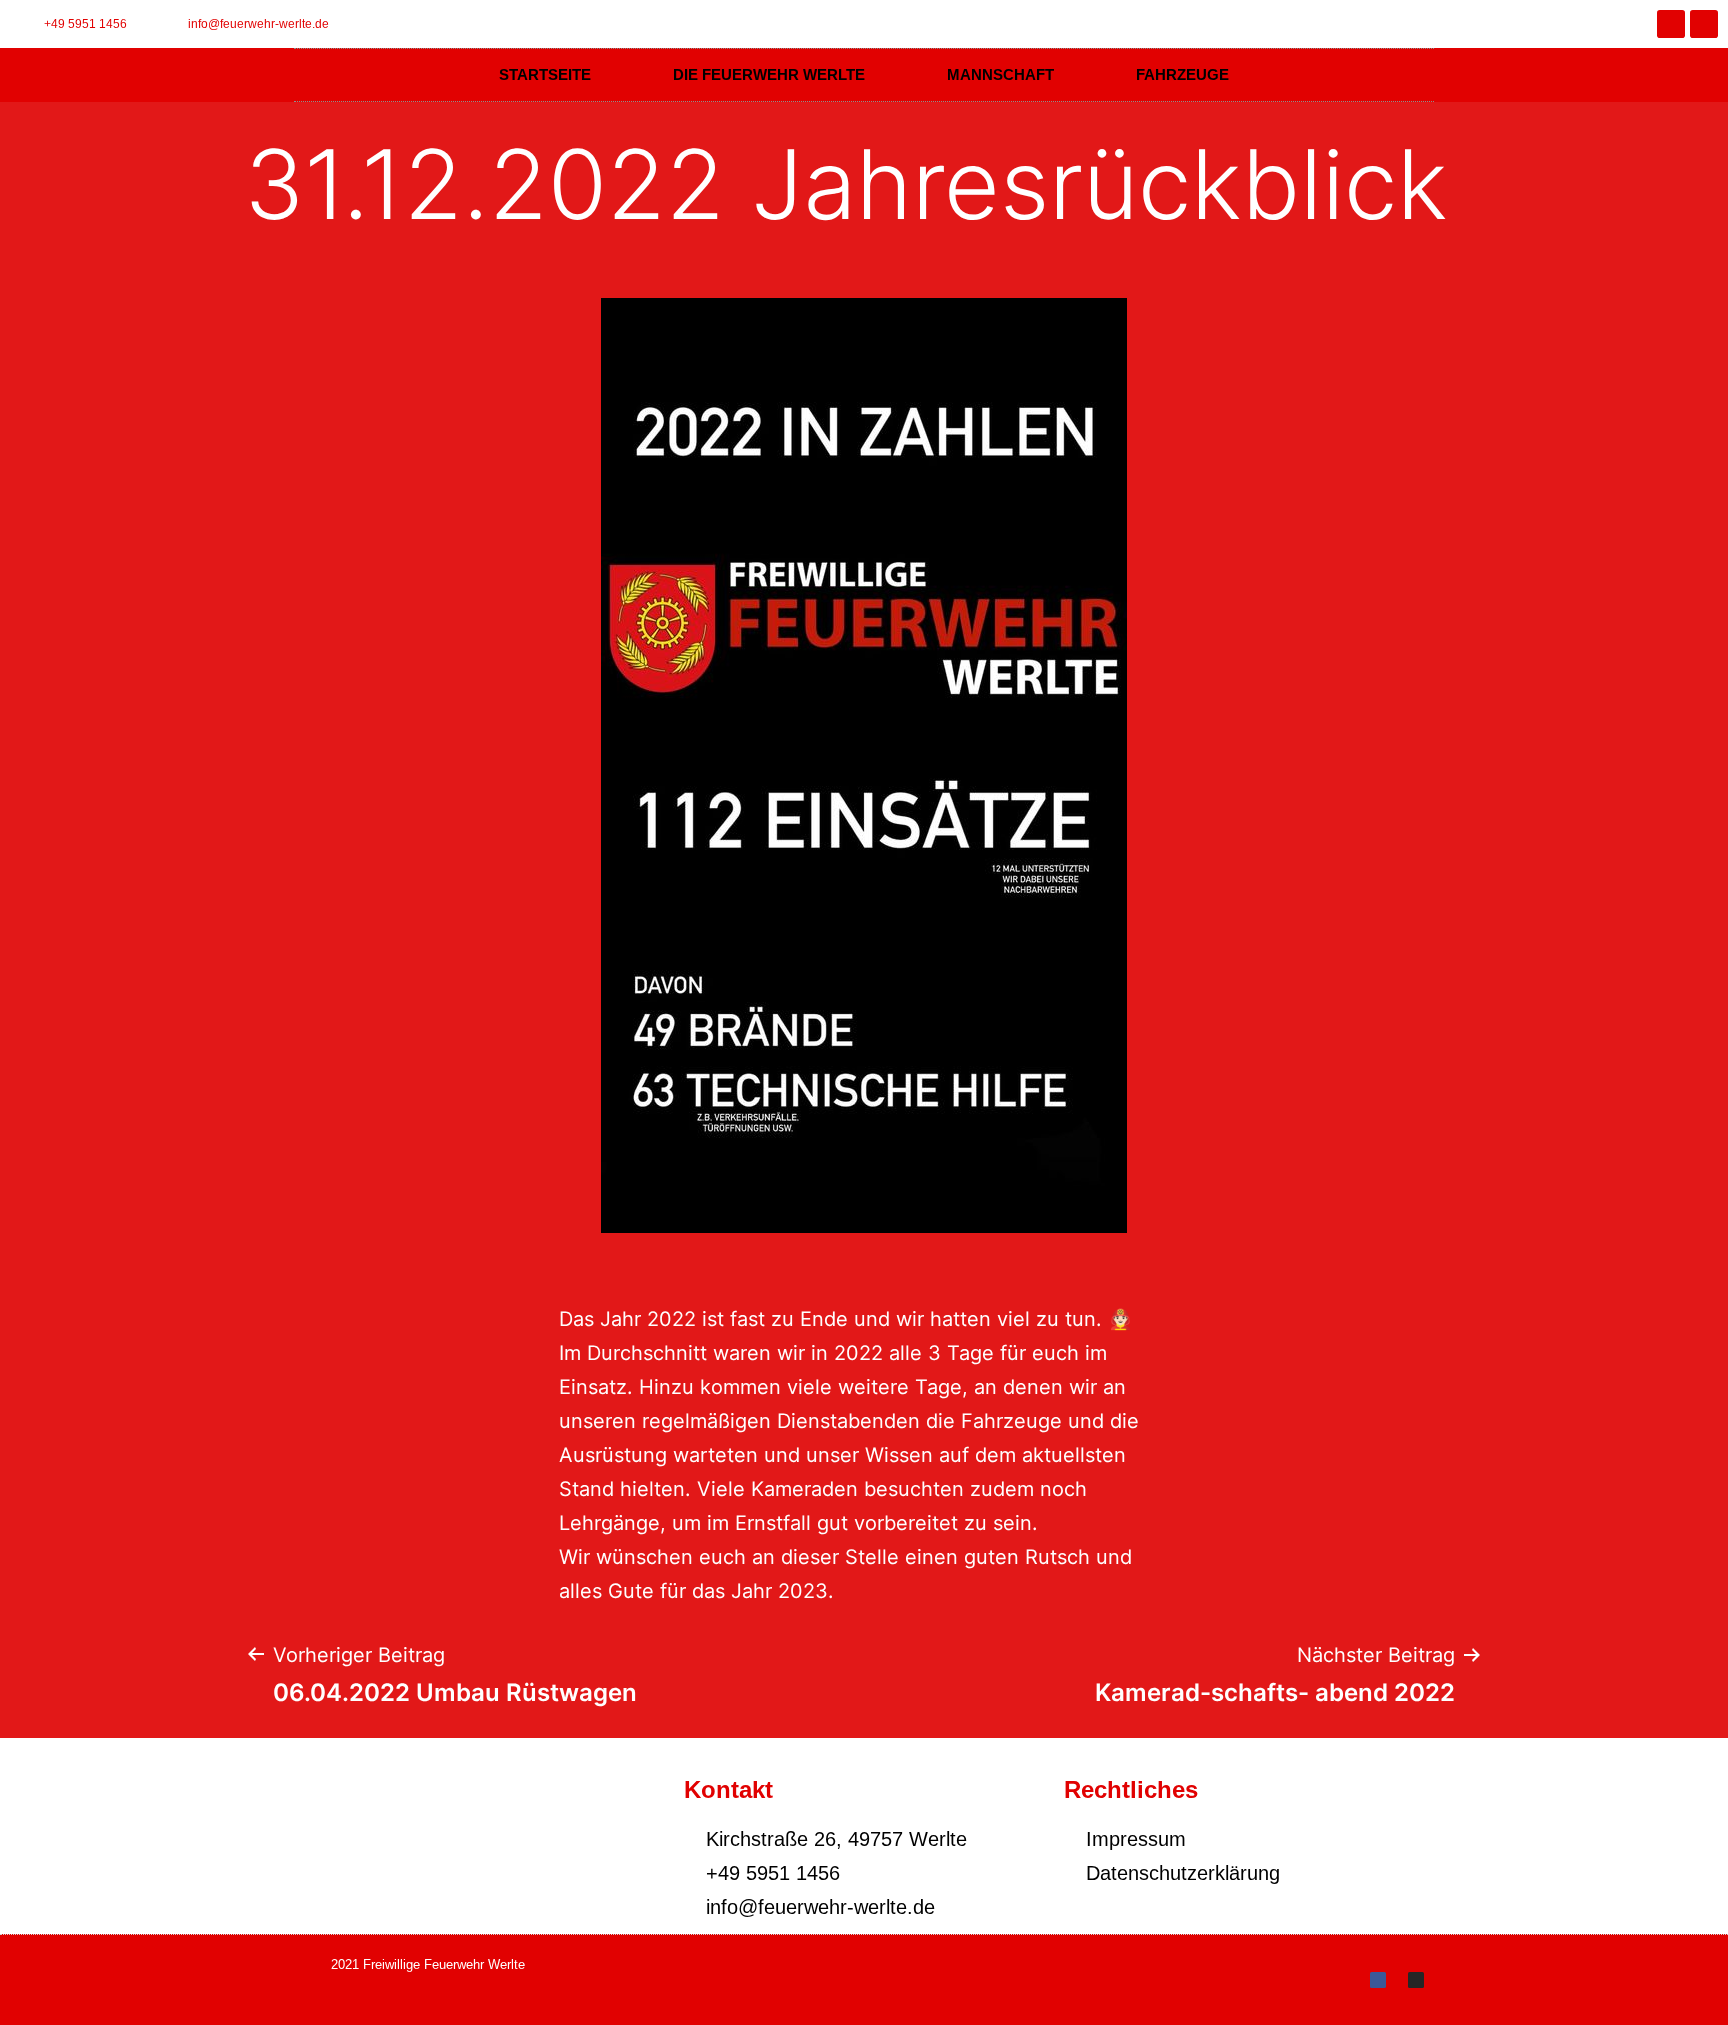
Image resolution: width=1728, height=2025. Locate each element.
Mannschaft (1000, 74)
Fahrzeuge (1182, 74)
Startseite (545, 74)
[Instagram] (1704, 24)
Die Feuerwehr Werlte (769, 74)
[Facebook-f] (1671, 24)
